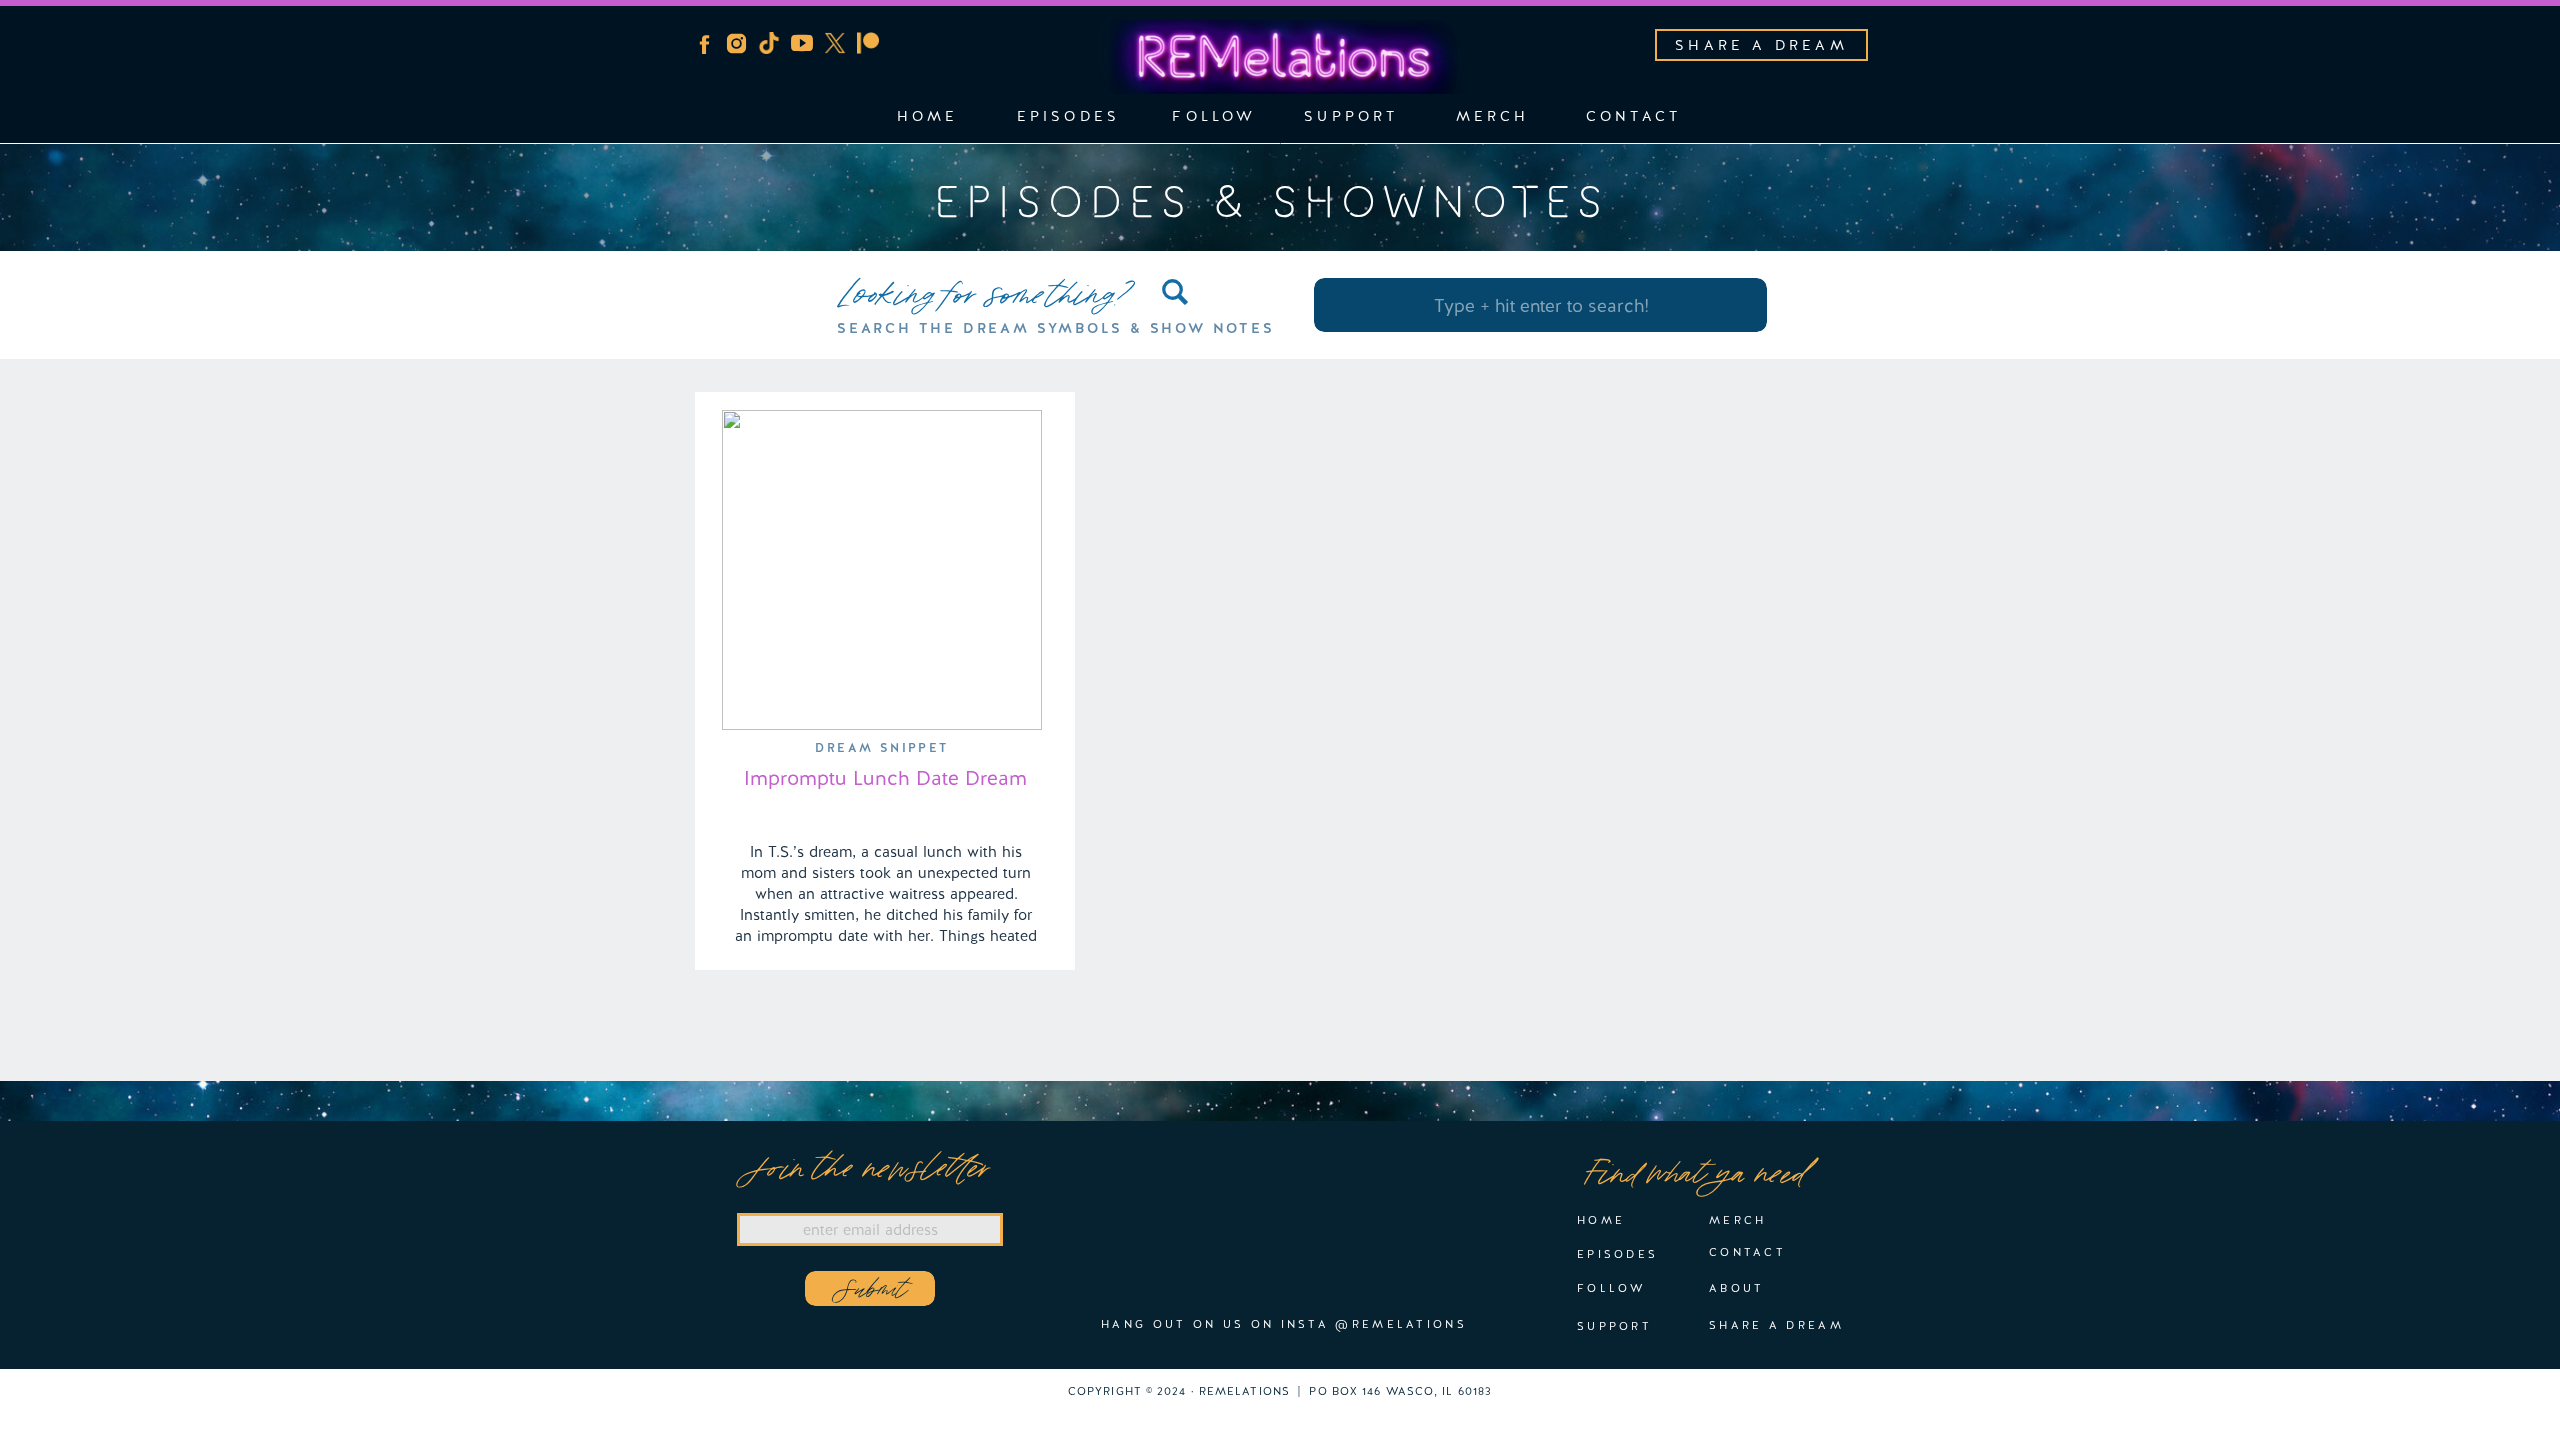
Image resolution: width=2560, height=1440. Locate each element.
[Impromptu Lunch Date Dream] (882, 570)
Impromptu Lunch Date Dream (885, 778)
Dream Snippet (881, 748)
